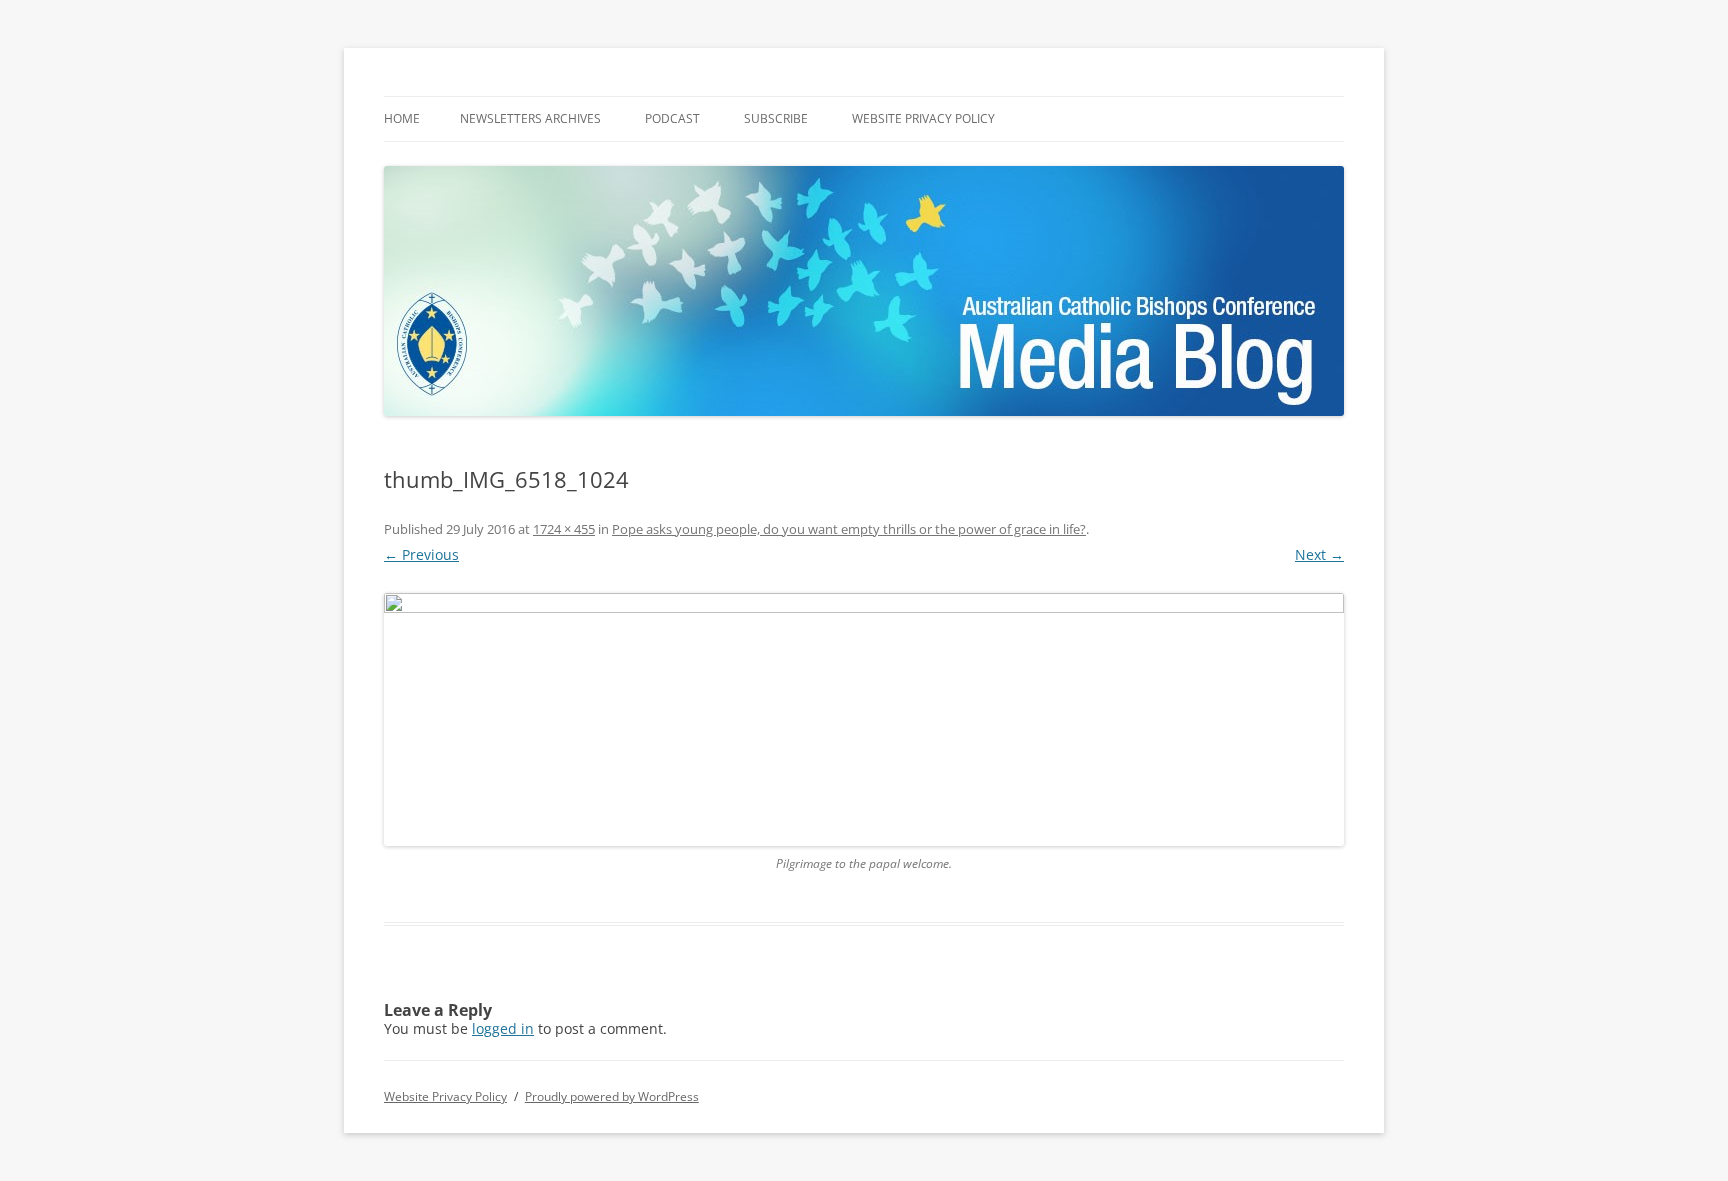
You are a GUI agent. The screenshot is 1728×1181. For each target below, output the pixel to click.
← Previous (421, 554)
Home (402, 118)
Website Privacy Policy (923, 118)
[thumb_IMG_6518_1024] (864, 719)
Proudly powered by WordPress (612, 1096)
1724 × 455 (564, 529)
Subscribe (776, 118)
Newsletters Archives (530, 118)
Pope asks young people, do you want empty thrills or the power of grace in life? (849, 529)
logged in (503, 1028)
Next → (1319, 554)
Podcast (672, 118)
